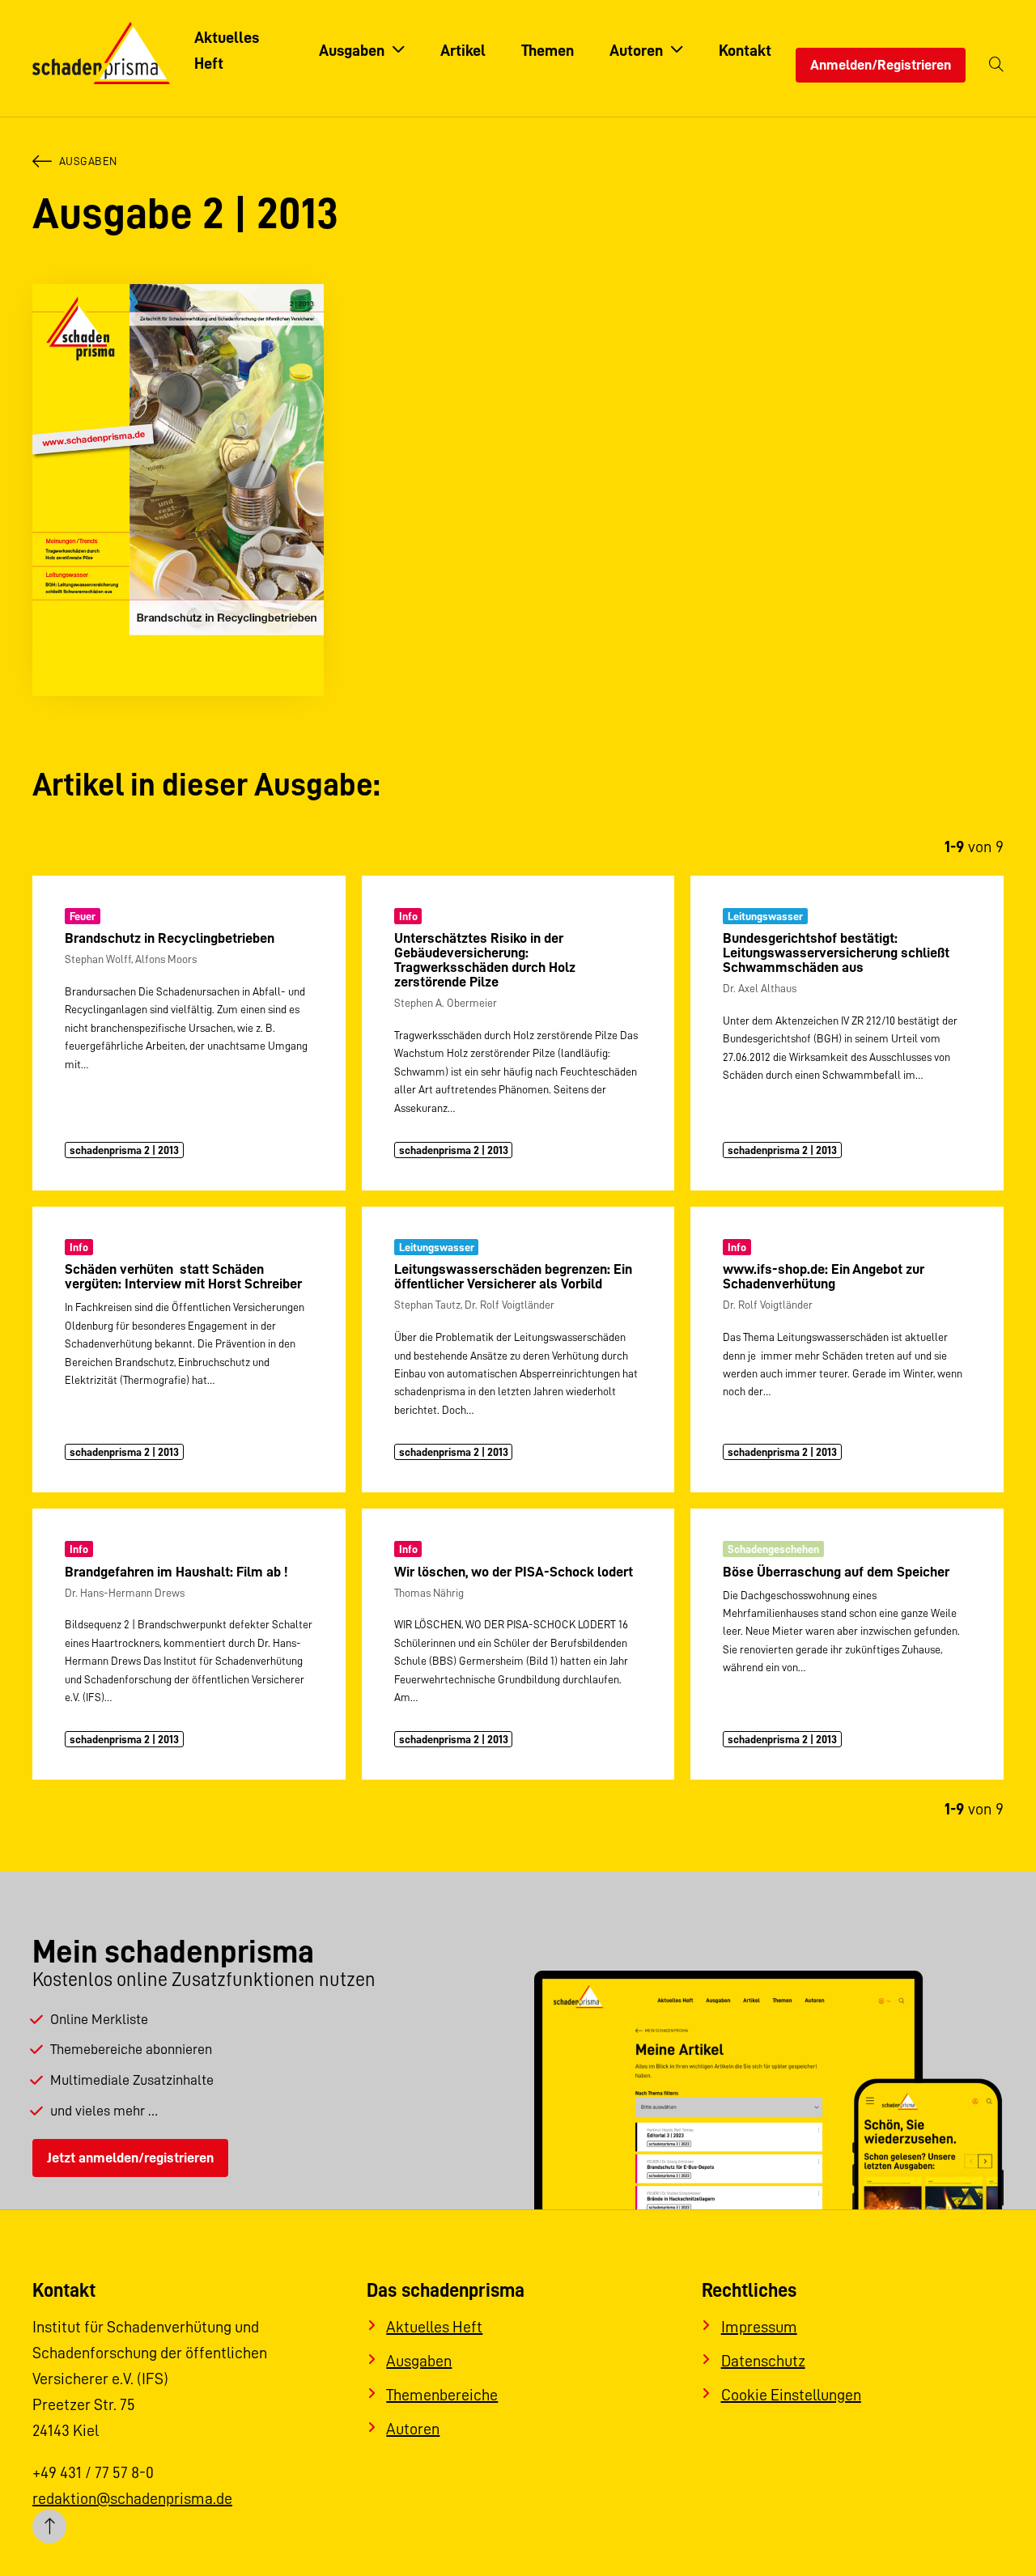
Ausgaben (88, 161)
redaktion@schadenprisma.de (132, 2498)
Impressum (759, 2327)
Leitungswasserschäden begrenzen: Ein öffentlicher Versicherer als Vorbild (513, 1276)
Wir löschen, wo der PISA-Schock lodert (514, 1572)
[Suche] (996, 65)
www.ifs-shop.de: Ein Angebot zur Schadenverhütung (824, 1276)
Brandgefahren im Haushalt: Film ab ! (176, 1572)
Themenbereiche (442, 2395)
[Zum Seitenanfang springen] (49, 2527)
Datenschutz (763, 2361)
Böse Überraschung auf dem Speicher (836, 1572)
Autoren (413, 2429)
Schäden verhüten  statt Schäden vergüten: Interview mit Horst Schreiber (183, 1276)
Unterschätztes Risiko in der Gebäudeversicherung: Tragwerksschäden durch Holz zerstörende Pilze (485, 960)
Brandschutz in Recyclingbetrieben (170, 938)
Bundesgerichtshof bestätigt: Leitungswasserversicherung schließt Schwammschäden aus (836, 953)
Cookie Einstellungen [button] (791, 2395)
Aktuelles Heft (434, 2327)
